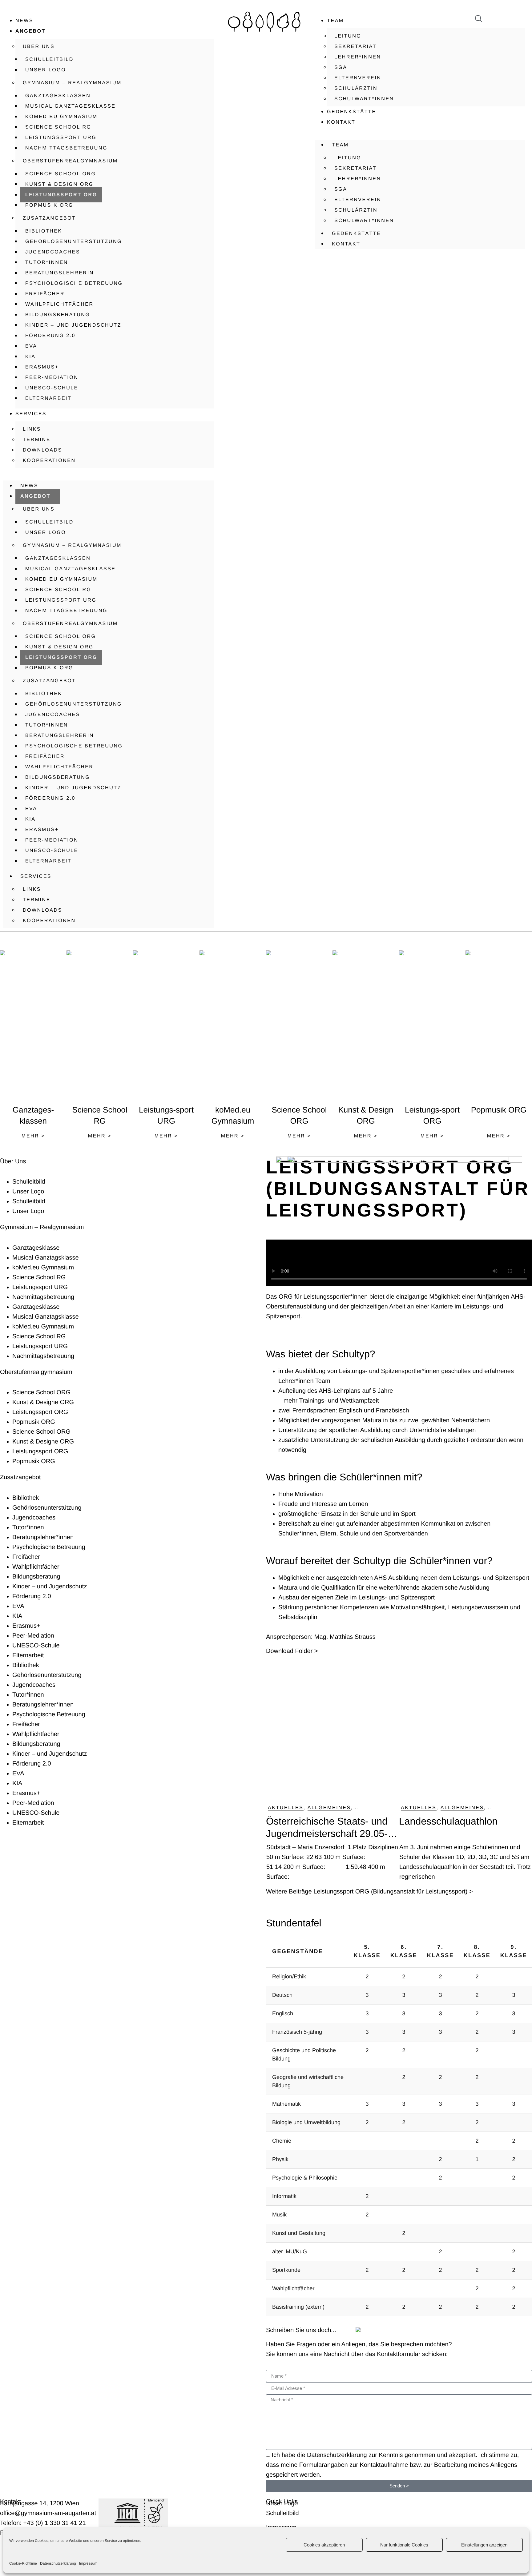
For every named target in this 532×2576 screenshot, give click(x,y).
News (24, 21)
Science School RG (58, 127)
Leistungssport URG (61, 138)
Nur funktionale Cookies (404, 2545)
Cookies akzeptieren (324, 2545)
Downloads (42, 450)
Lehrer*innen (358, 57)
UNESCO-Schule (52, 388)
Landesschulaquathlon (450, 1821)
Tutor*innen (47, 263)
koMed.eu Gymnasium (61, 117)
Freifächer (45, 294)
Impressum (88, 2563)
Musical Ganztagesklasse (71, 106)
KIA (30, 357)
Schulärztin (356, 88)
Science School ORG (61, 174)
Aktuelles (286, 1808)
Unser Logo (46, 70)
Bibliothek (44, 231)
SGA (341, 68)
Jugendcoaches (53, 252)
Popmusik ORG (49, 205)
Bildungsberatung (58, 315)
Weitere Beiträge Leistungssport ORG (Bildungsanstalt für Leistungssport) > (369, 1892)
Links (32, 429)
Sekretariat (355, 47)
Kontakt (341, 122)
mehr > (33, 1136)
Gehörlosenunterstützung (74, 242)
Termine (37, 440)
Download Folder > (292, 1651)
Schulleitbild (49, 60)
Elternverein (358, 78)
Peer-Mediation (52, 378)
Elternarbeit (48, 398)
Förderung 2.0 (50, 336)
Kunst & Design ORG (59, 184)
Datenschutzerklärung (58, 2563)
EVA (31, 346)
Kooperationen (49, 461)
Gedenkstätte (352, 112)
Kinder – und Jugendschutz (73, 325)
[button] (108, 473)
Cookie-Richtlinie (23, 2563)
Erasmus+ (42, 367)
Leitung (348, 36)
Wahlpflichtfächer (59, 304)
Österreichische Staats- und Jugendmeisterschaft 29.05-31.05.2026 (327, 1828)
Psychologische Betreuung (74, 283)
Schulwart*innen (364, 99)
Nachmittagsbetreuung (66, 148)
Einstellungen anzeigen (484, 2545)
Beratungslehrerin (60, 273)
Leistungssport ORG (61, 195)
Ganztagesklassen (58, 96)
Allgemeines (329, 1808)
